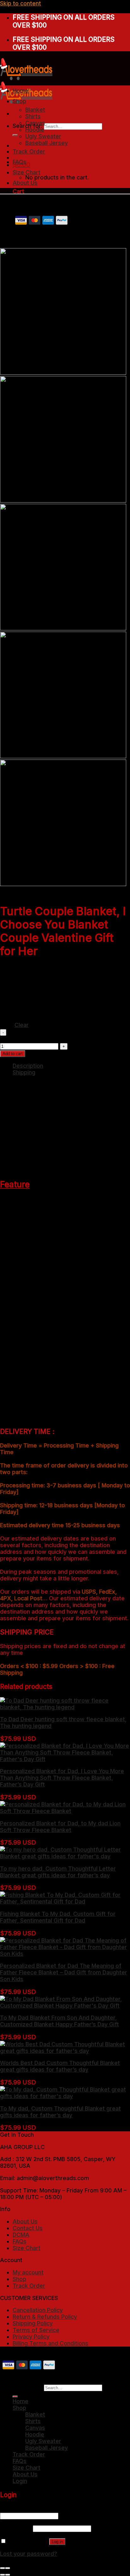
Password (16, 2528)
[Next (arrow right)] (8, 2575)
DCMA (21, 2235)
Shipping (24, 1072)
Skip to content (21, 3)
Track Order (29, 151)
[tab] (71, 1066)
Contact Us (28, 2228)
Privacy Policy (31, 2337)
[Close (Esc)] (3, 2568)
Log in (57, 2542)
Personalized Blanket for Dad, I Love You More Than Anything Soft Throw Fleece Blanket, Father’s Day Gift (62, 1778)
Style (7, 977)
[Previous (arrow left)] (3, 2575)
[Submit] (15, 135)
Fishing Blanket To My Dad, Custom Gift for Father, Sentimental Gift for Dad (58, 1917)
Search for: (27, 2387)
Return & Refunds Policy (45, 2317)
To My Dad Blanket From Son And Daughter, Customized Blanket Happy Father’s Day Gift (59, 2021)
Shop (19, 101)
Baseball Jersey (47, 143)
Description (28, 1066)
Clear (22, 1025)
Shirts (33, 116)
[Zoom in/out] (8, 2568)
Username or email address (39, 2509)
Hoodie (35, 130)
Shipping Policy (33, 2323)
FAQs (20, 162)
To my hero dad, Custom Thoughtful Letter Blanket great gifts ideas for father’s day (58, 1872)
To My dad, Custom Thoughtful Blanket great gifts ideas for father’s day (60, 2112)
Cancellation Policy (38, 2310)
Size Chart (27, 172)
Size (6, 1009)
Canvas (35, 123)
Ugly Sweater (43, 136)
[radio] (47, 974)
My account (28, 2272)
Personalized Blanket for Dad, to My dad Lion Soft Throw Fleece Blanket (60, 1827)
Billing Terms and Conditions (50, 2343)
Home (21, 91)
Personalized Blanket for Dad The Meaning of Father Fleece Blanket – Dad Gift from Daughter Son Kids (64, 1972)
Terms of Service (36, 2330)
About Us (25, 183)
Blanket (35, 110)
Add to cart (13, 1054)
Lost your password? (29, 2554)
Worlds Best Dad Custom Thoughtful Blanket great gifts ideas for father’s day (60, 2066)
